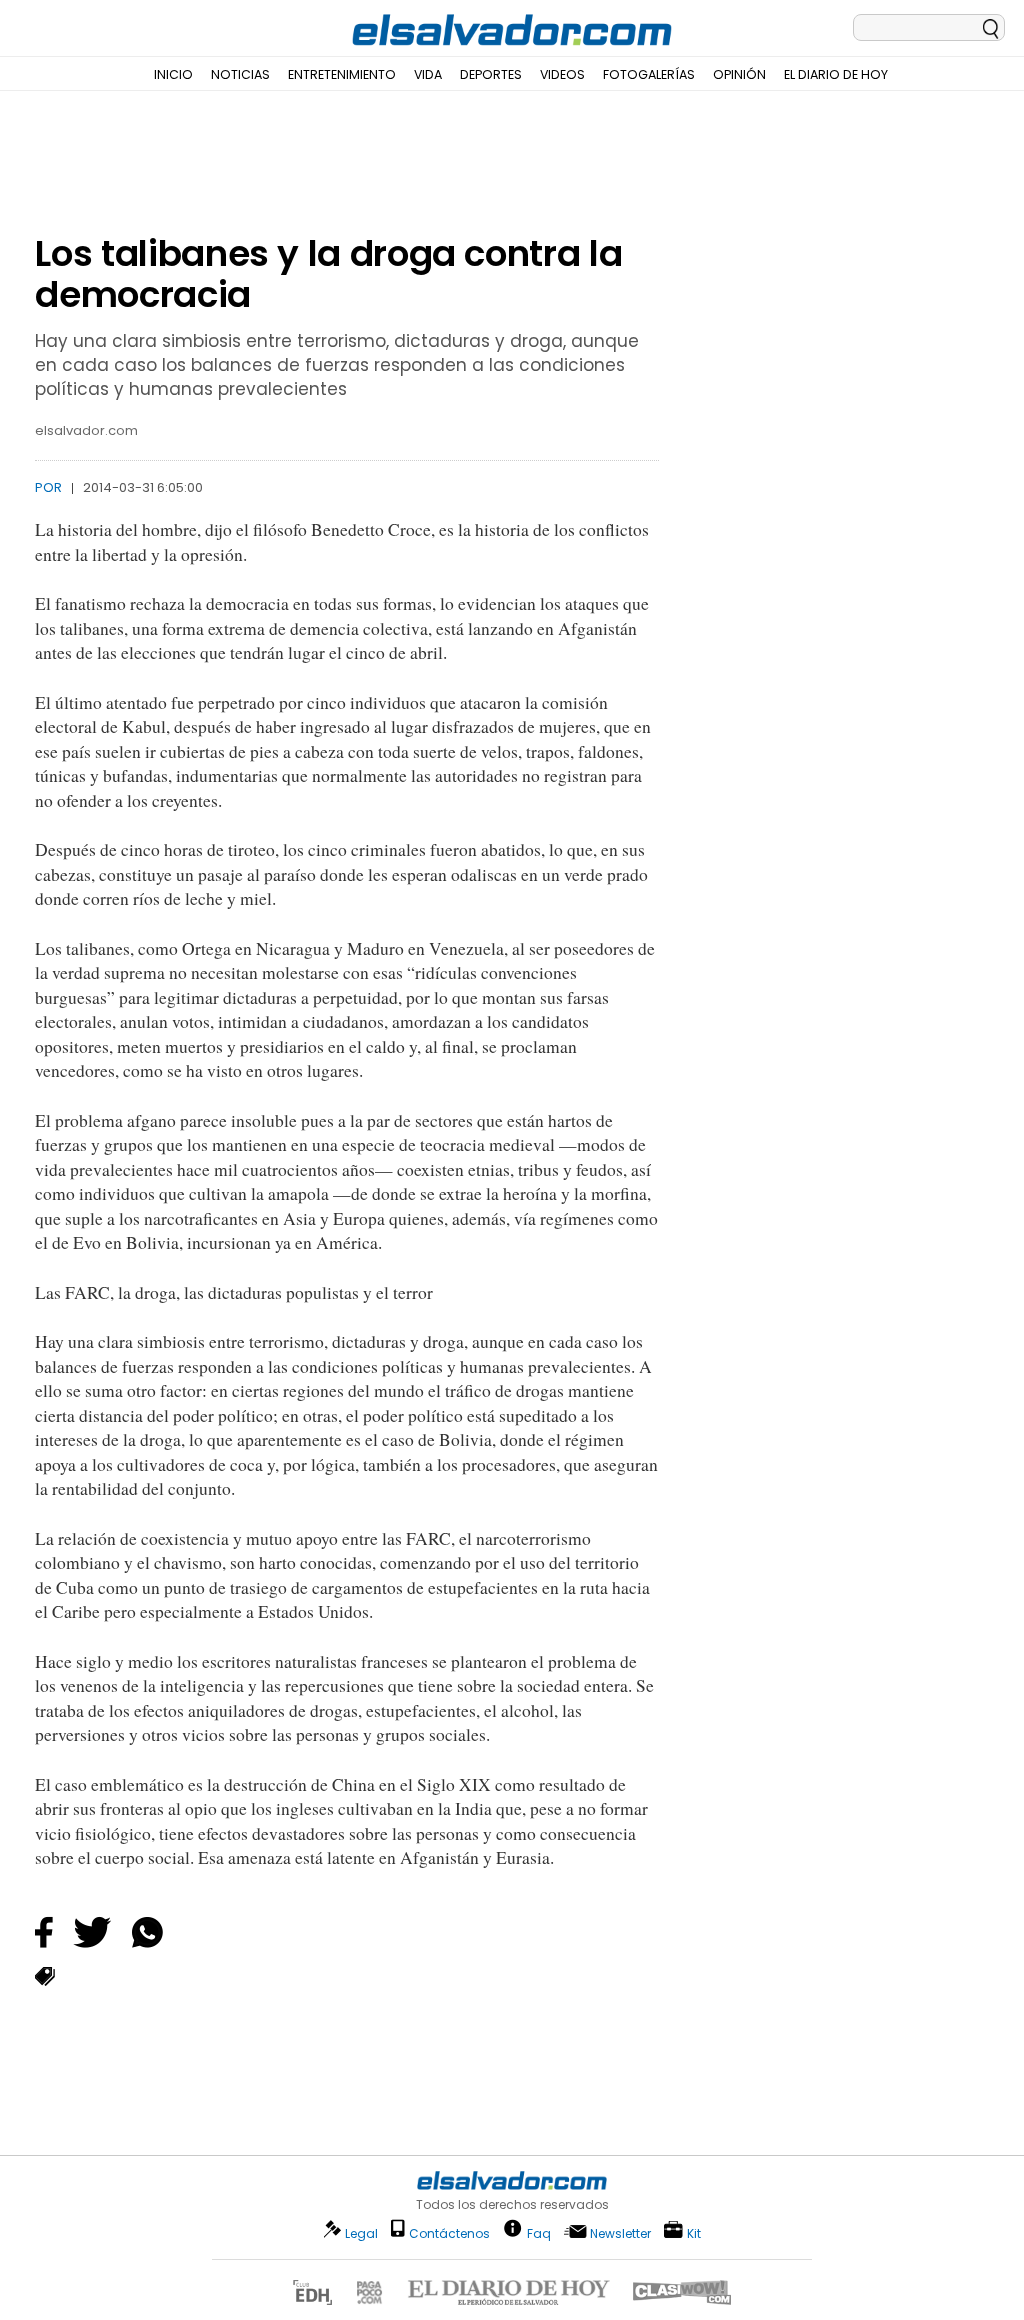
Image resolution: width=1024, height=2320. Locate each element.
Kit (694, 2232)
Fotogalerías (649, 74)
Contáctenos (449, 2233)
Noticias (240, 74)
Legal (361, 2233)
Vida (428, 74)
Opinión (739, 74)
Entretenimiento (342, 74)
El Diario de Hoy (836, 74)
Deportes (491, 74)
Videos (562, 74)
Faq (539, 2232)
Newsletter (620, 2233)
